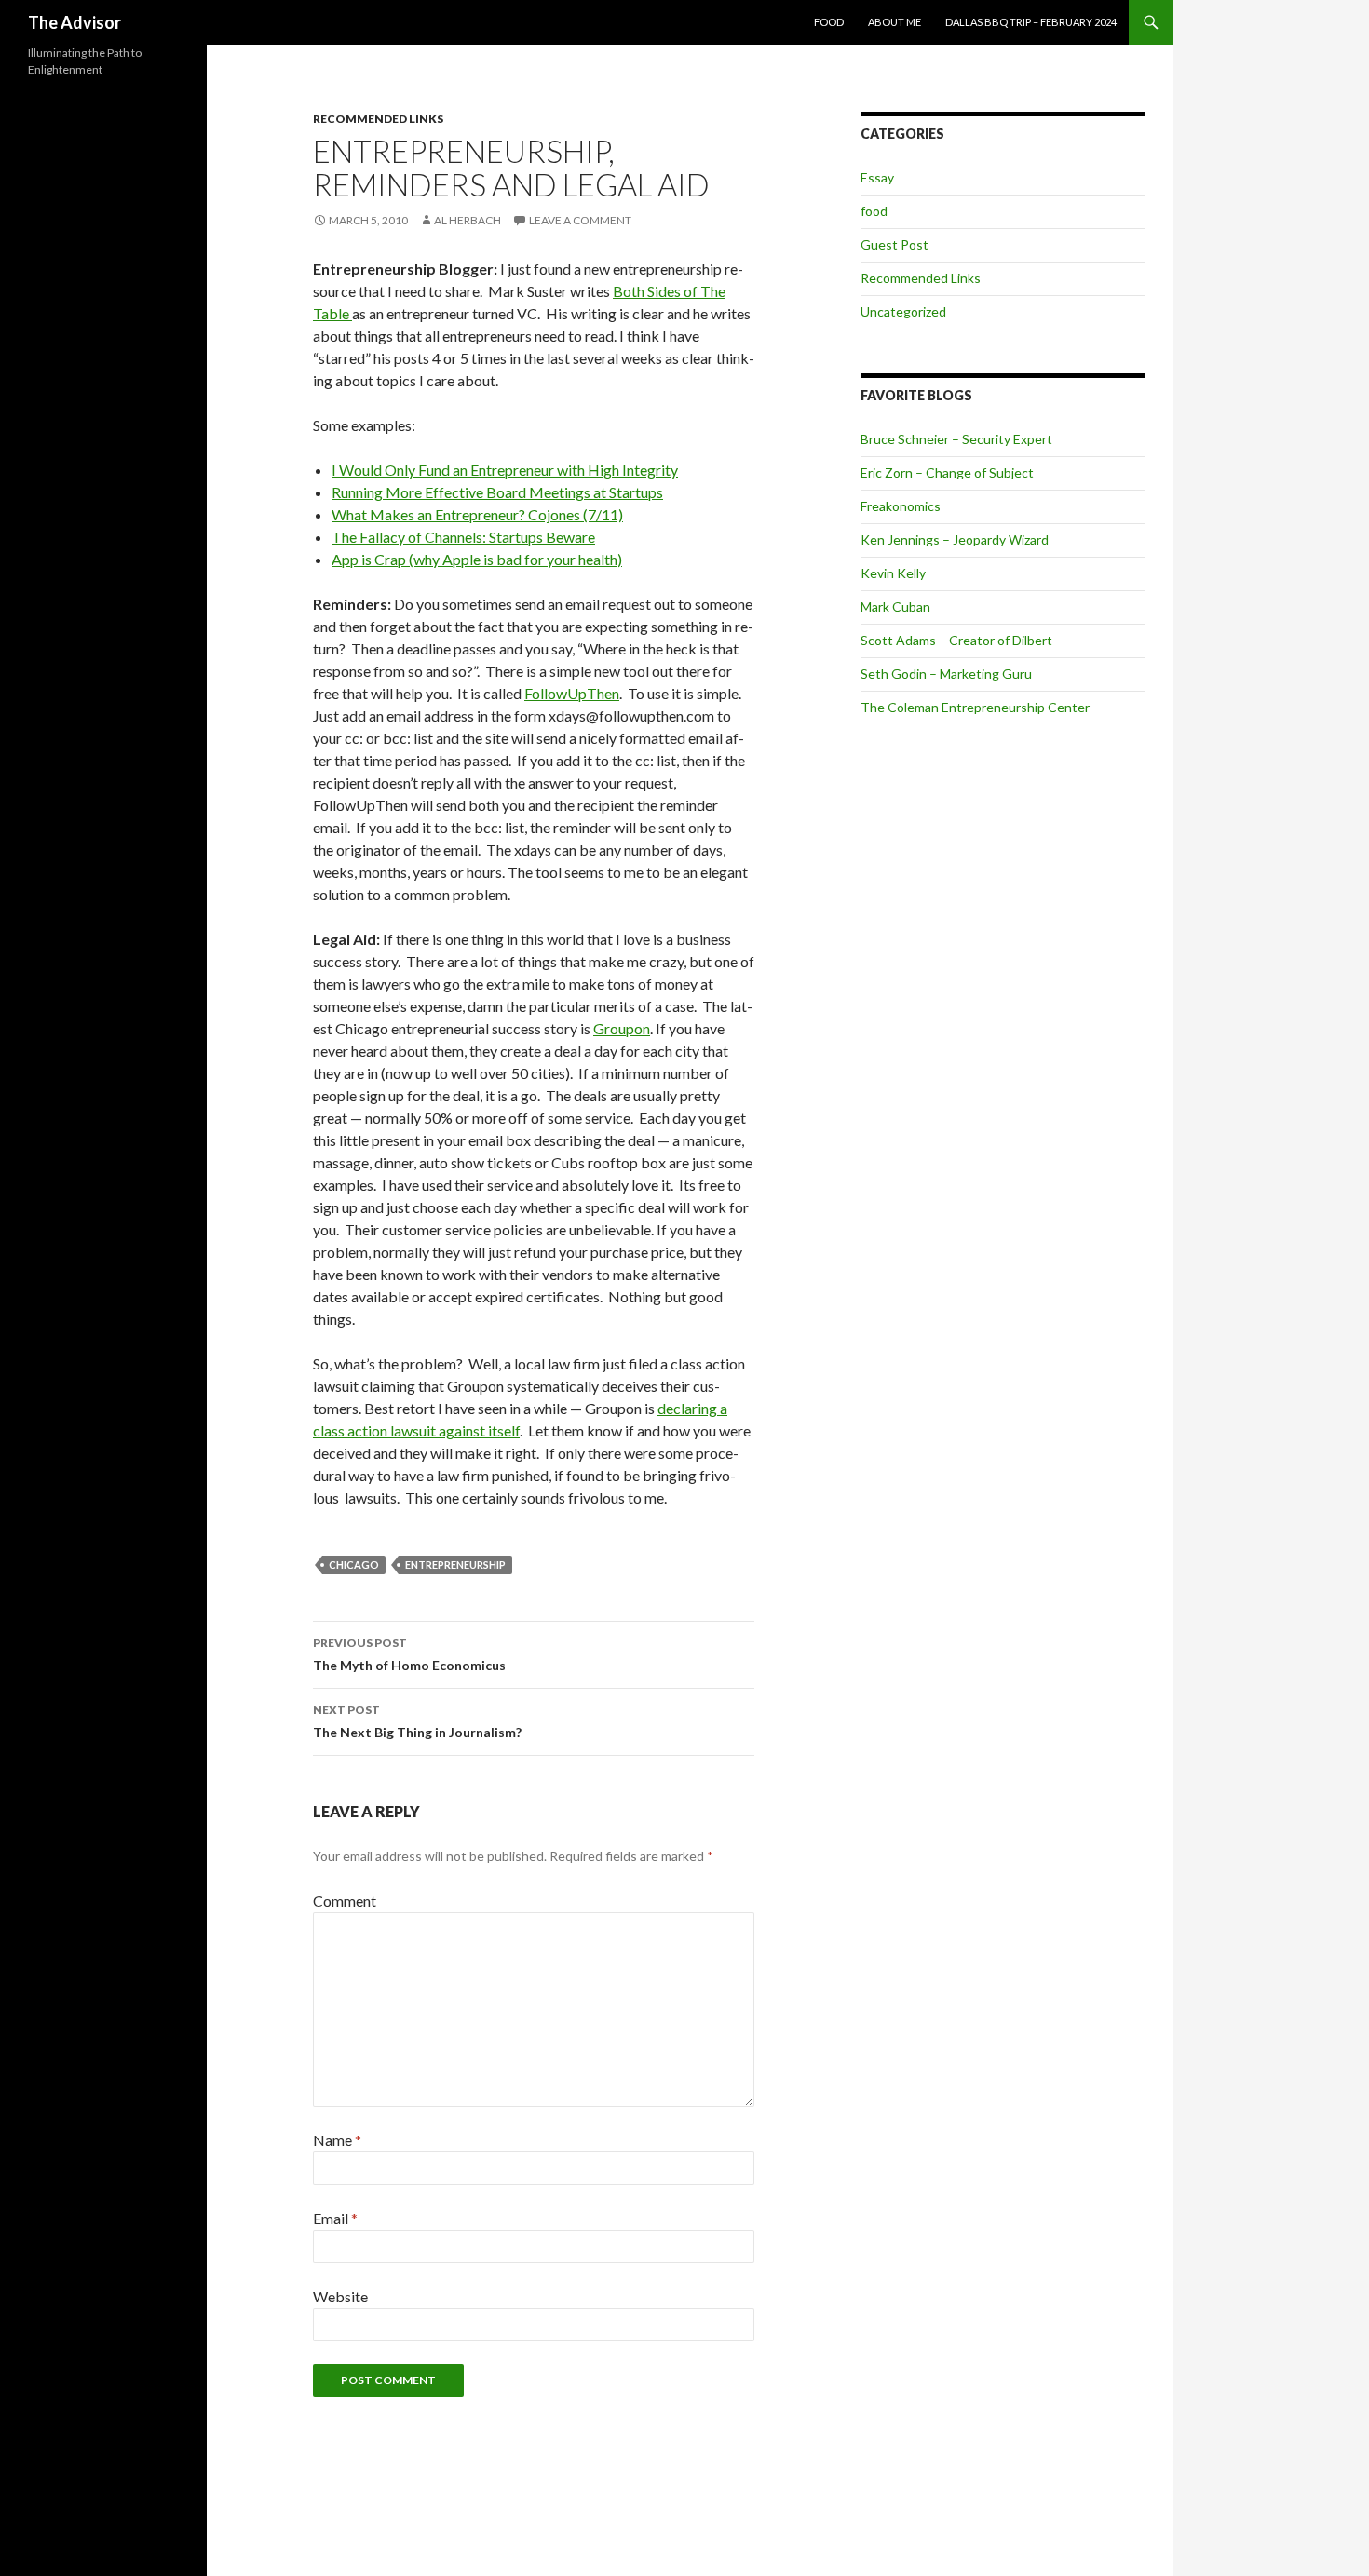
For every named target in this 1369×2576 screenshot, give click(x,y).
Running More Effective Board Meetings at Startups (497, 492)
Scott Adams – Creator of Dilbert (956, 640)
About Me (895, 22)
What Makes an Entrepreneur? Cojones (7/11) (477, 514)
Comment (345, 1901)
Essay (877, 177)
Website (340, 2296)
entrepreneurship (455, 1564)
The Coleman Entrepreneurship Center (975, 707)
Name (337, 2140)
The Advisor (75, 22)
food (874, 211)
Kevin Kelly (893, 573)
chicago (354, 1564)
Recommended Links (378, 119)
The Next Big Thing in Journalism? (417, 1721)
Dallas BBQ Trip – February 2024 (1031, 22)
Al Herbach (468, 220)
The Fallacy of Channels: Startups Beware (463, 537)
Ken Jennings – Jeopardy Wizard (955, 539)
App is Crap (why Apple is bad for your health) (477, 559)
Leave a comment (580, 220)
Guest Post (895, 244)
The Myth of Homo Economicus (409, 1654)
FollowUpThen (572, 693)
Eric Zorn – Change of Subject (947, 472)
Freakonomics (901, 506)
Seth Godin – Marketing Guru (946, 674)
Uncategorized (903, 311)
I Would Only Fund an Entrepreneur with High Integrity (505, 470)
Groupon (622, 1028)
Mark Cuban (895, 607)
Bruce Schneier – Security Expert (956, 439)
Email (335, 2218)
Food (829, 22)
